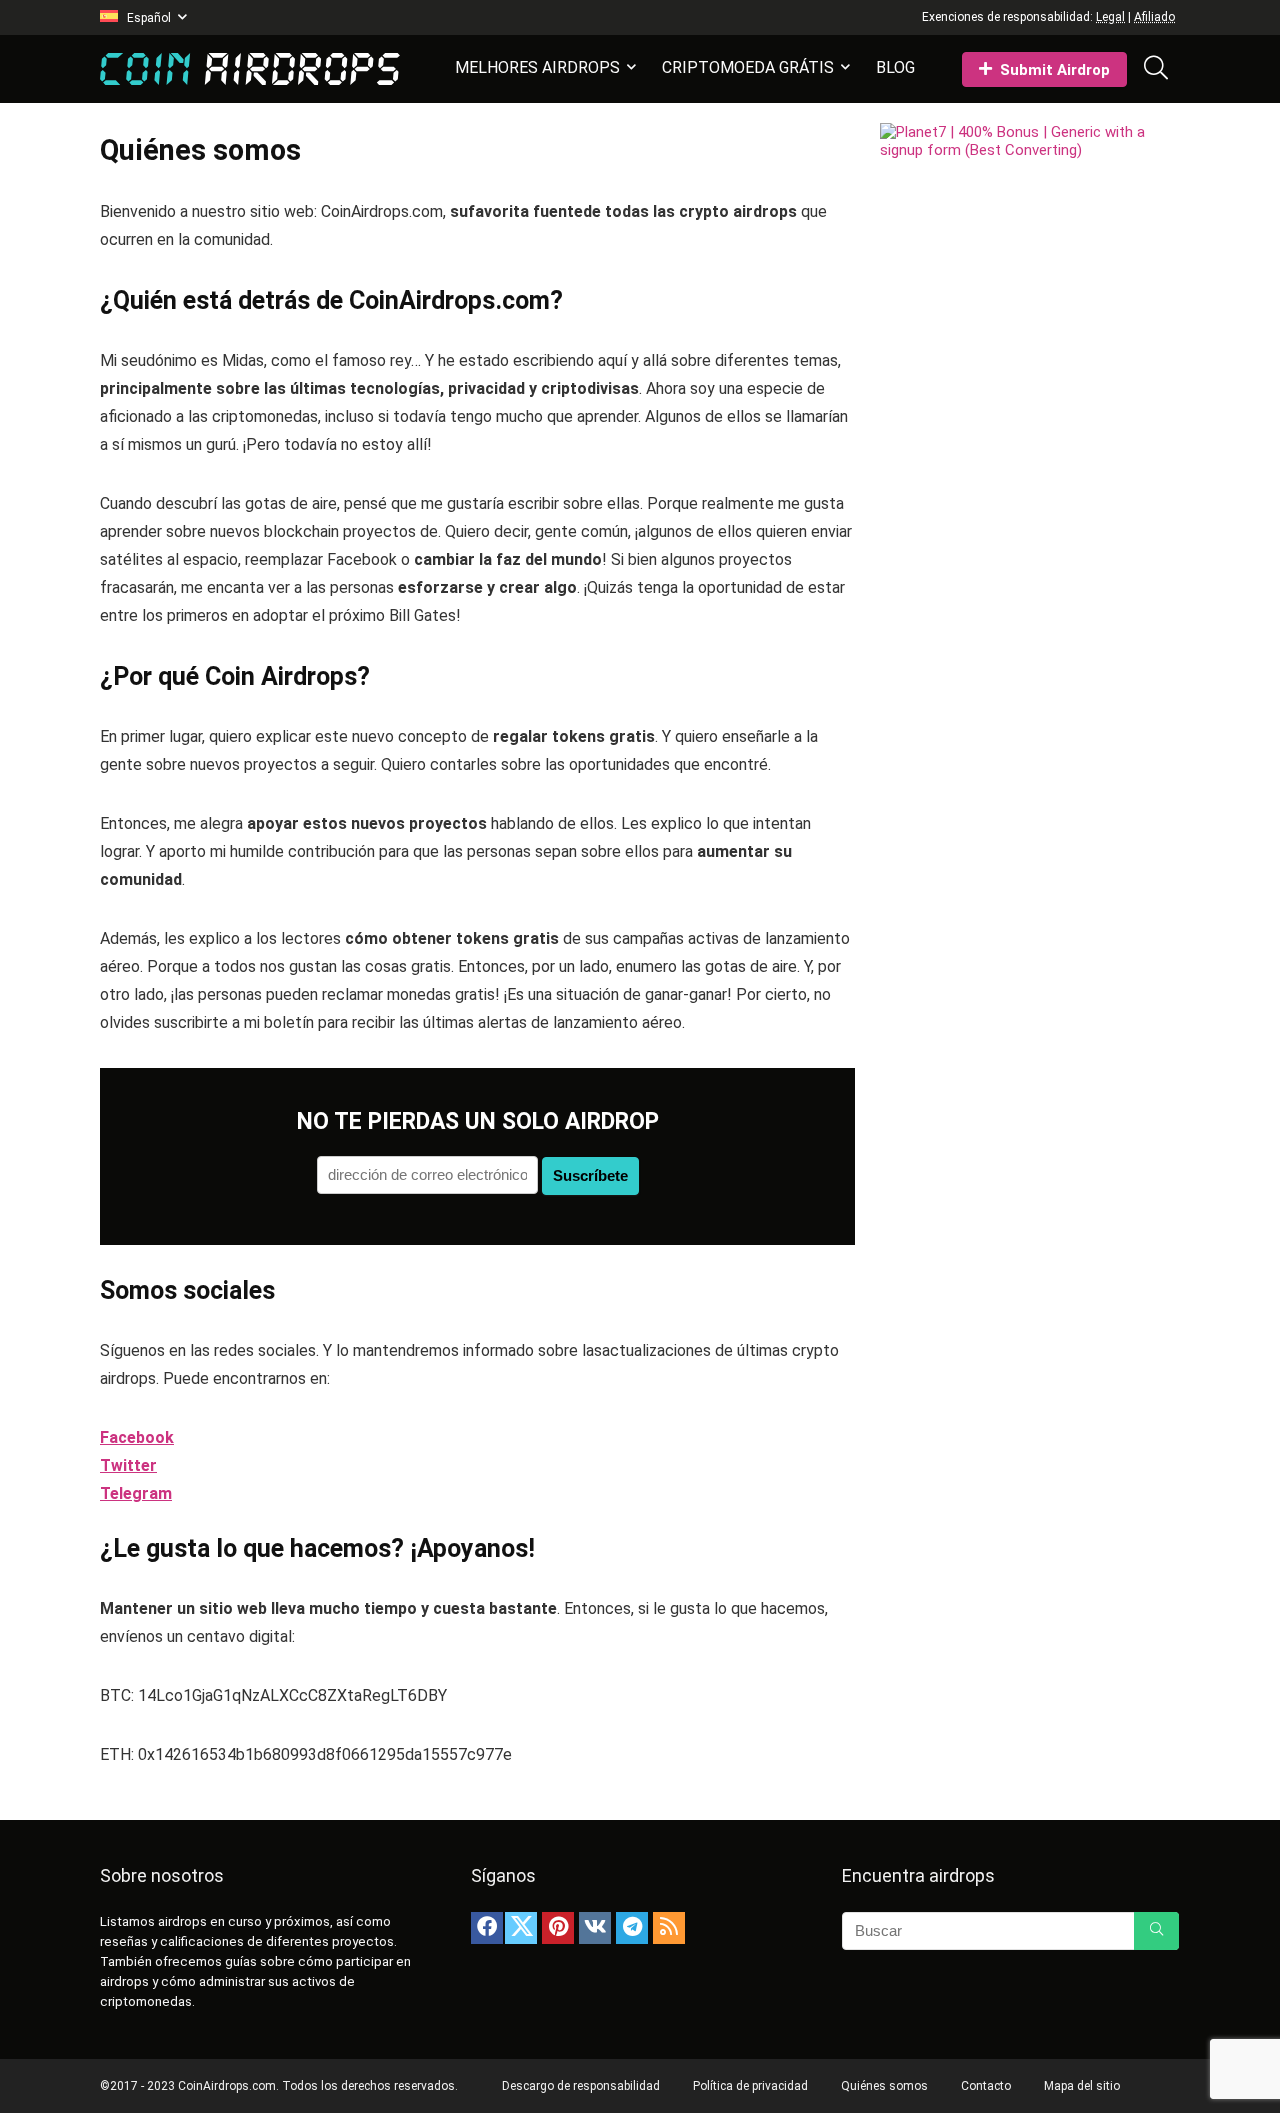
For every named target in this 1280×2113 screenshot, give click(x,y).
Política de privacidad (750, 2086)
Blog (895, 67)
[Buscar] (1156, 1931)
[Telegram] (632, 1928)
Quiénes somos (884, 2086)
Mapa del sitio (1082, 2086)
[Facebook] (487, 1928)
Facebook (137, 1437)
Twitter (128, 1465)
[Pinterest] (558, 1928)
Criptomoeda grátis (748, 67)
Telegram (136, 1493)
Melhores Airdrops (537, 67)
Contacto (986, 2086)
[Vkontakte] (595, 1928)
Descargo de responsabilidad (581, 2086)
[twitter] (521, 1928)
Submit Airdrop (1055, 70)
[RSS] (669, 1928)
